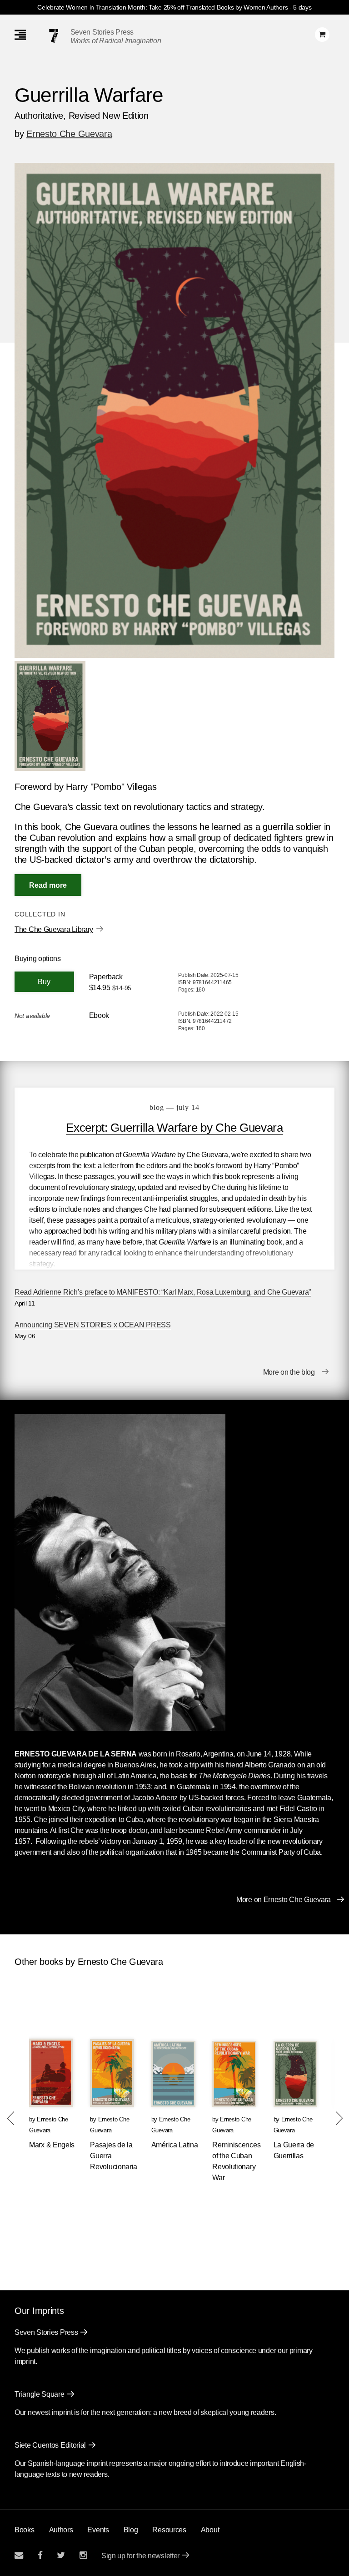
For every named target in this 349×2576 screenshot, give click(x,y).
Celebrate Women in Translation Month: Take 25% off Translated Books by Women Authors (162, 7)
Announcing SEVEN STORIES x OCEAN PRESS (93, 1325)
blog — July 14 (174, 1107)
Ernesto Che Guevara (69, 134)
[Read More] (48, 885)
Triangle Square (40, 2394)
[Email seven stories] (19, 2555)
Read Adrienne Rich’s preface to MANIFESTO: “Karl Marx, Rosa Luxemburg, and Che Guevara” (163, 1292)
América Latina (175, 2145)
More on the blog (289, 1372)
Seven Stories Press (102, 32)
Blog (131, 2530)
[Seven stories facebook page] (40, 2555)
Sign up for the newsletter (140, 2556)
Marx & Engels (52, 2145)
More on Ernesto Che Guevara (284, 1900)
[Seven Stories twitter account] (61, 2555)
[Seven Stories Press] (54, 36)
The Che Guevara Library (54, 929)
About (210, 2530)
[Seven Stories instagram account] (83, 2555)
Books (25, 2530)
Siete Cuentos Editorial (50, 2445)
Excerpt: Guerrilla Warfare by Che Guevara (174, 1128)
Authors (61, 2530)
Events (98, 2530)
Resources (169, 2530)
